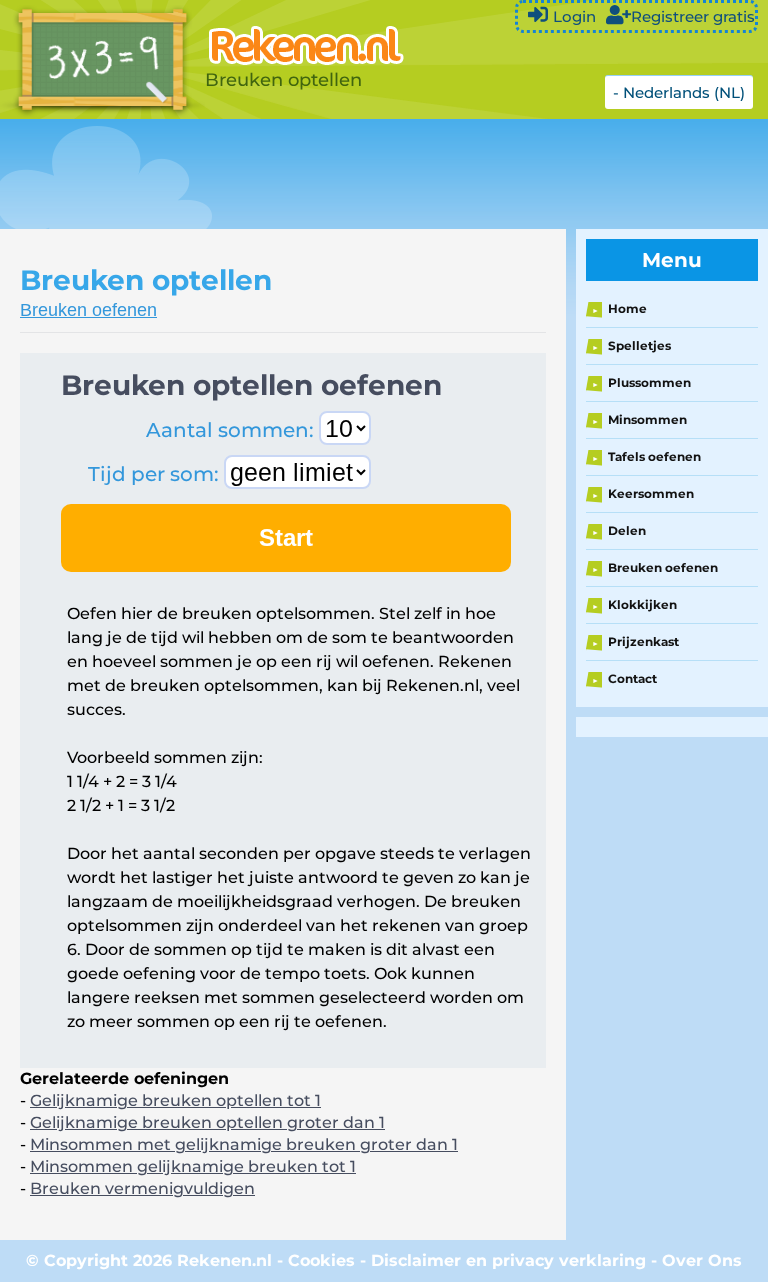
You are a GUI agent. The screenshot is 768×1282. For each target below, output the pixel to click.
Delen (627, 530)
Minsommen (647, 419)
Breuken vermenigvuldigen (142, 1188)
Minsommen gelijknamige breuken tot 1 (193, 1166)
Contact (632, 678)
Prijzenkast (643, 641)
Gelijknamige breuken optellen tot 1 (175, 1100)
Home (627, 308)
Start (286, 537)
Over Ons (702, 1260)
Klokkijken (642, 604)
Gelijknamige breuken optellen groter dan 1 (207, 1122)
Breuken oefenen (88, 310)
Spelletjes (639, 345)
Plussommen (649, 382)
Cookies (321, 1260)
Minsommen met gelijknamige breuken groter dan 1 (244, 1144)
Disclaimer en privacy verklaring (508, 1260)
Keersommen (651, 493)
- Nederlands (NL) (679, 92)
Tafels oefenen (654, 456)
